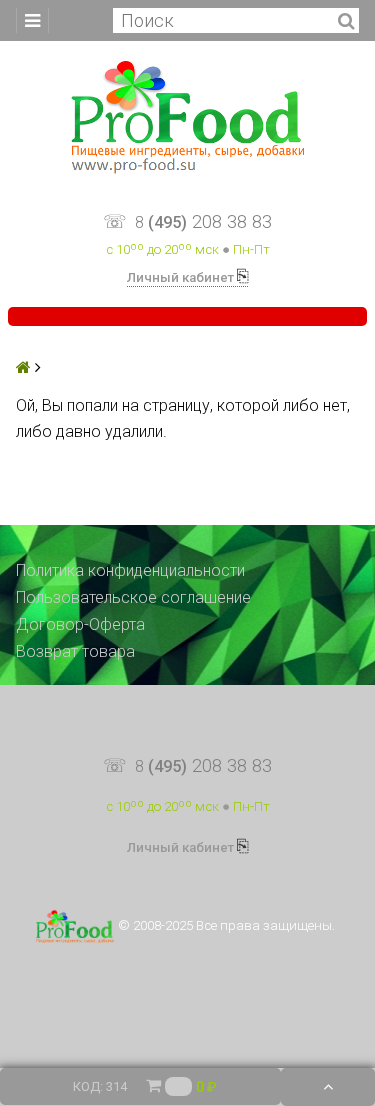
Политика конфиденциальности (130, 570)
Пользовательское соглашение (133, 597)
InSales (236, 985)
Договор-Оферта (80, 624)
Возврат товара (75, 651)
